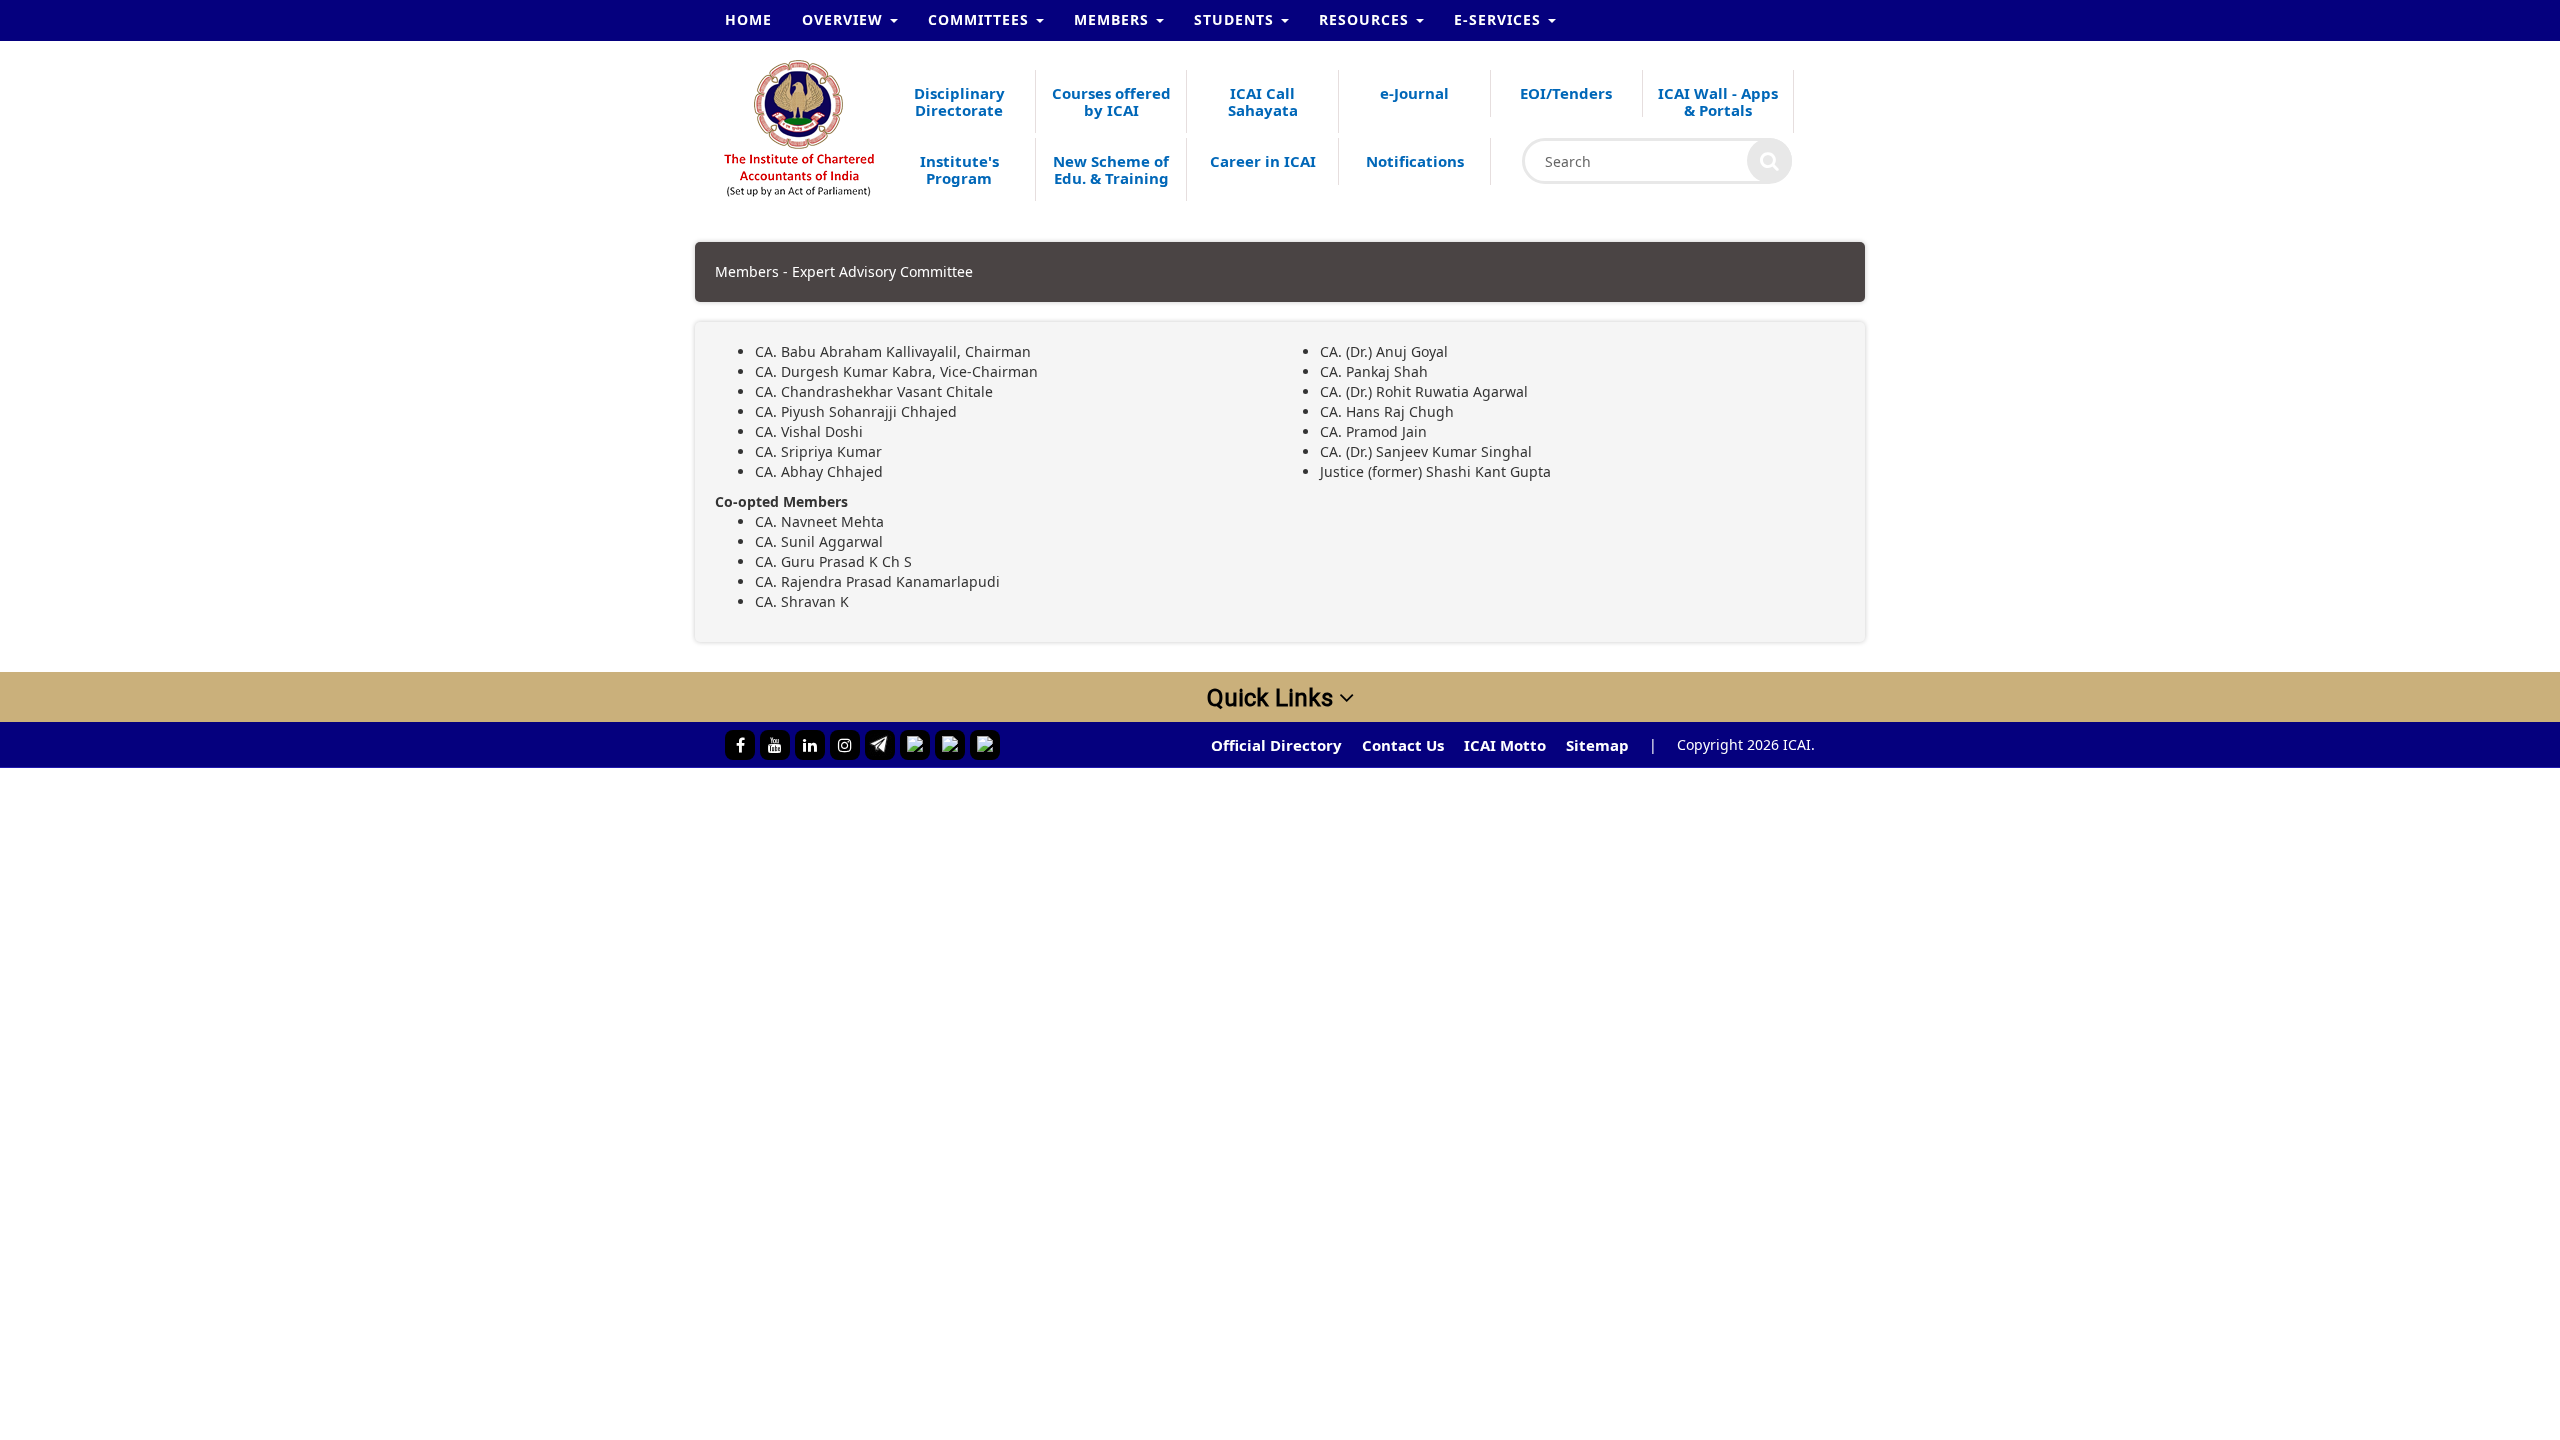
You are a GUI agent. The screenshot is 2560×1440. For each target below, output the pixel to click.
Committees (981, 19)
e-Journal (1414, 93)
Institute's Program (959, 169)
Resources (1366, 19)
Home (748, 19)
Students (1236, 19)
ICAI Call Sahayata (1263, 101)
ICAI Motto (1505, 745)
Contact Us (1403, 745)
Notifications (1415, 161)
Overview (845, 19)
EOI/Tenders (1566, 93)
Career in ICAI (1263, 161)
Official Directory (1276, 745)
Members (1114, 19)
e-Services (1500, 19)
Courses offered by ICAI (1111, 101)
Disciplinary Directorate (959, 101)
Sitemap (1597, 745)
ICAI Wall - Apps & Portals (1718, 101)
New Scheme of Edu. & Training (1111, 169)
